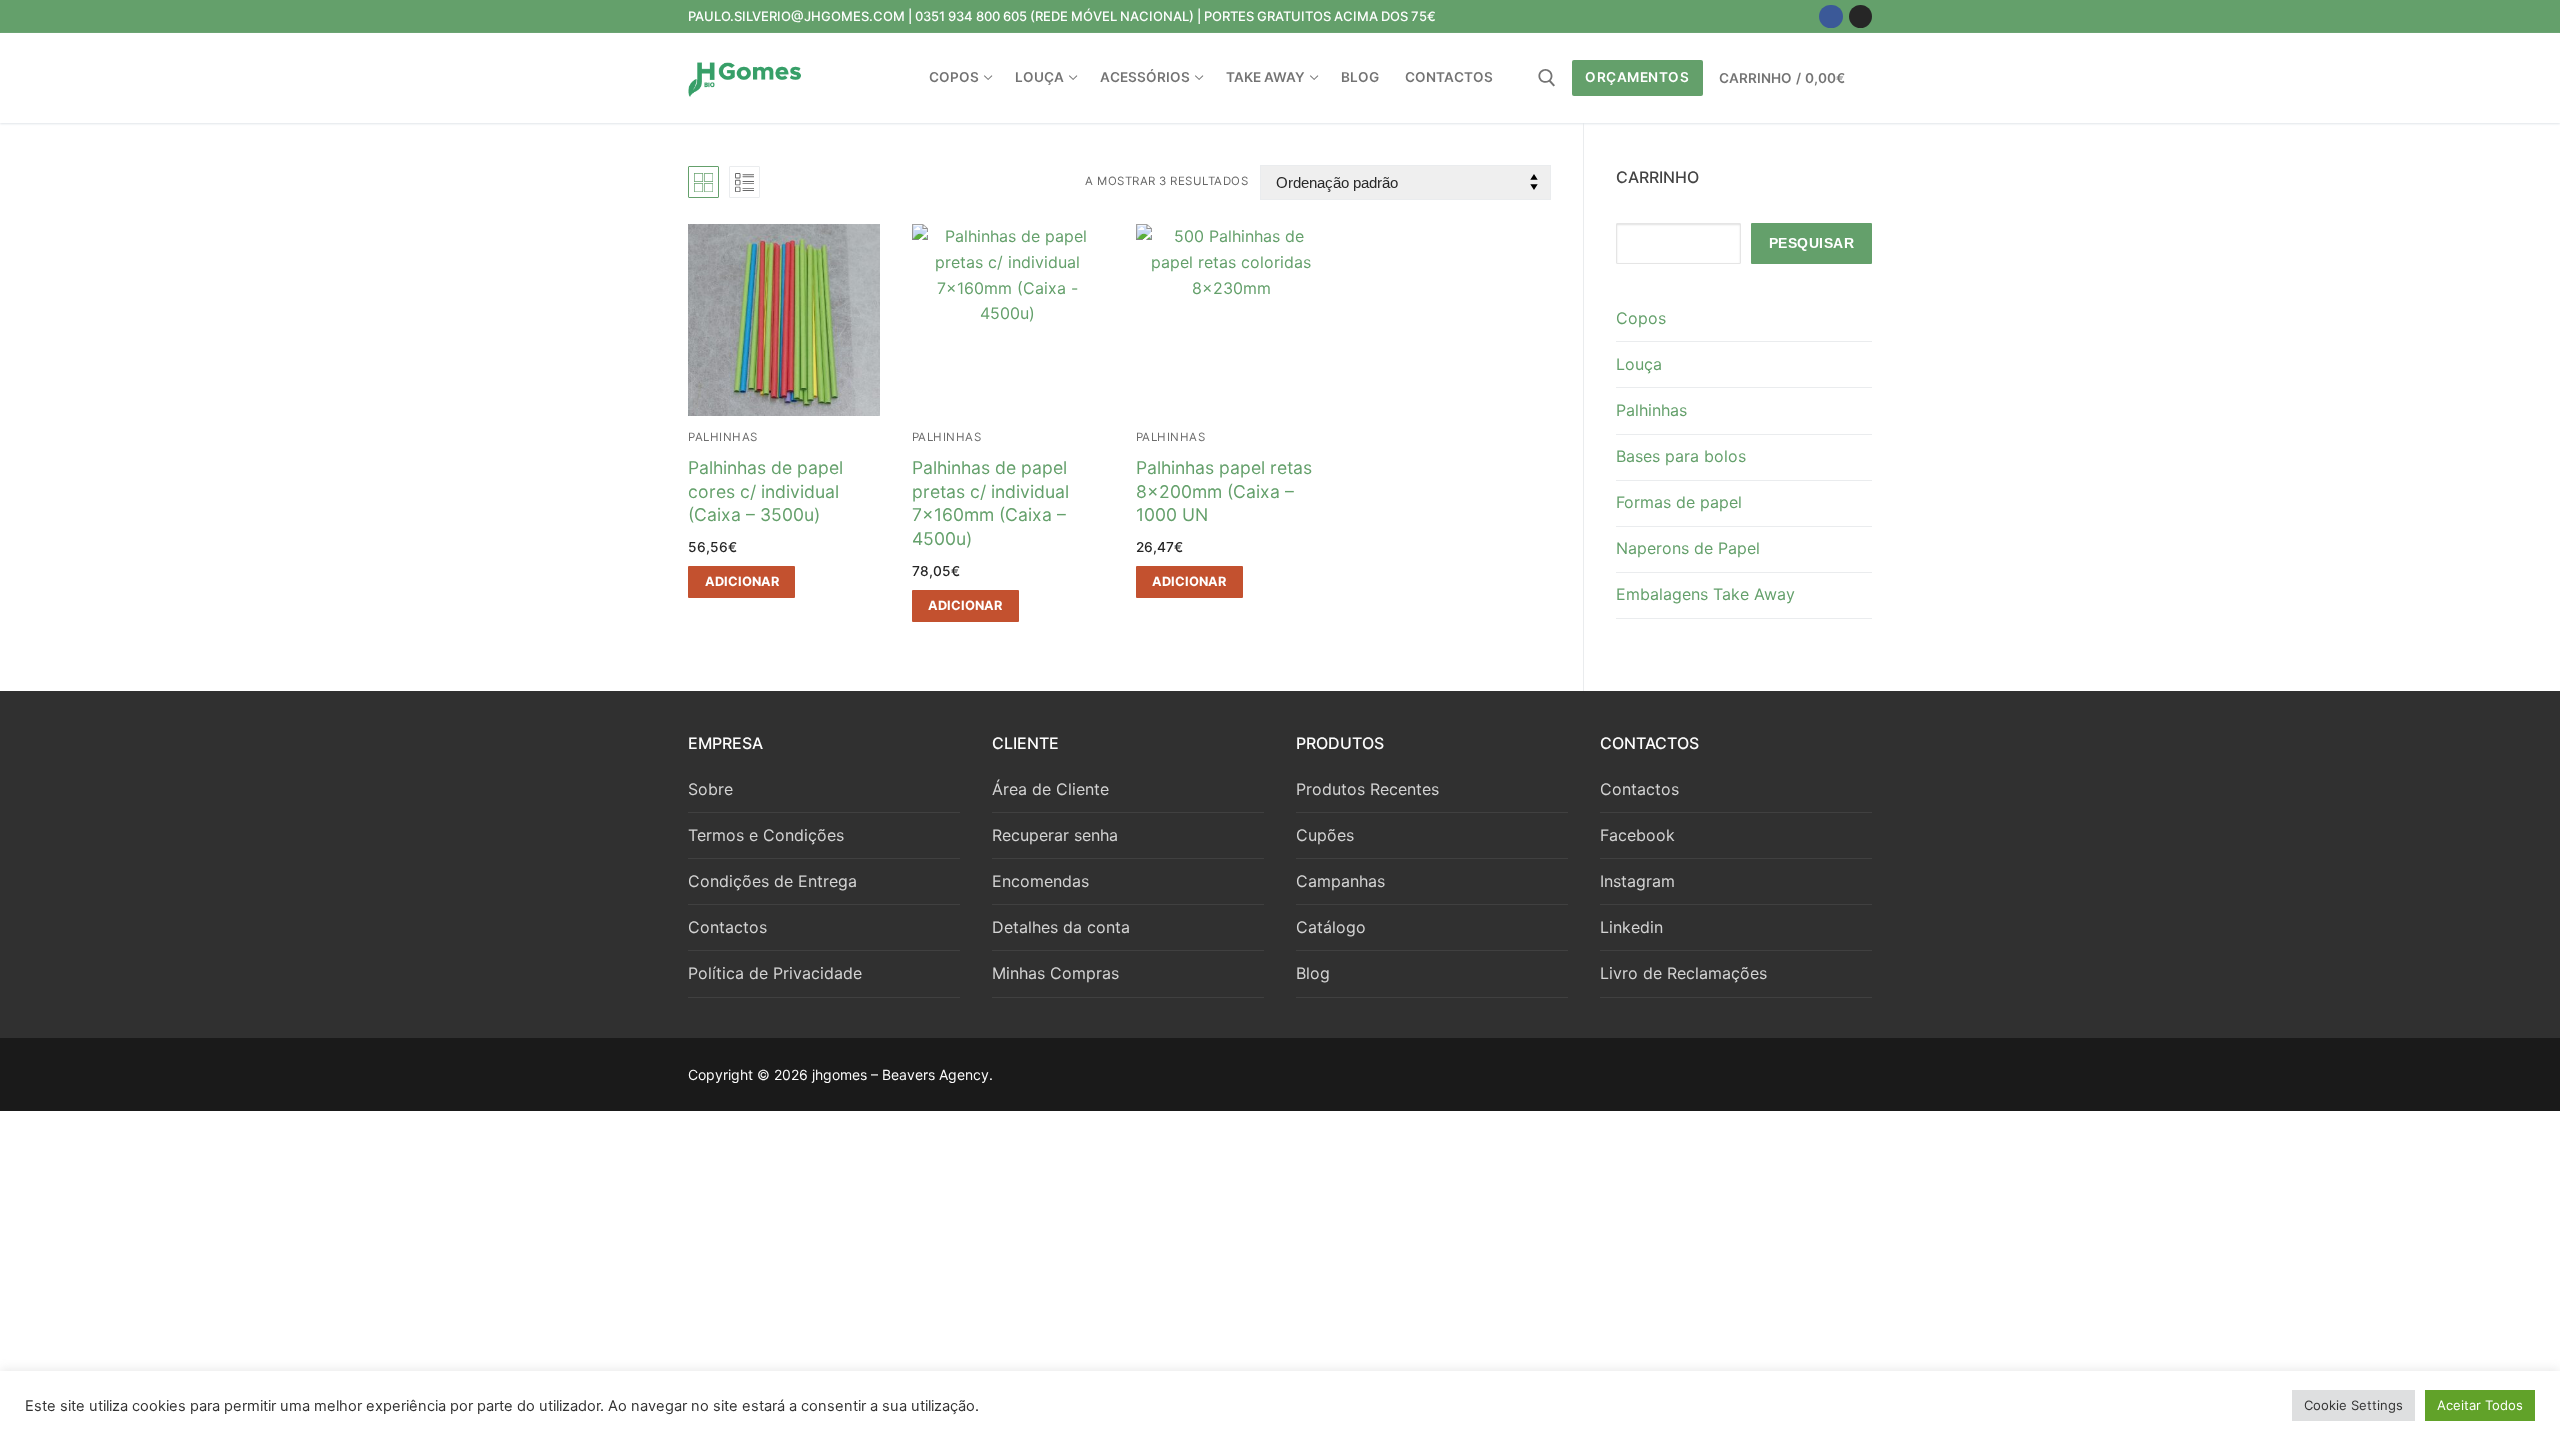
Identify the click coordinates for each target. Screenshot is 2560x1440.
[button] (741, 582)
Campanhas (1340, 881)
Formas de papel (1679, 502)
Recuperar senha (1055, 835)
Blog (1313, 973)
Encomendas (1040, 881)
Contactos (727, 927)
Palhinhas (723, 437)
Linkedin (1631, 927)
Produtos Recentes (1367, 789)
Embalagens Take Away (1705, 594)
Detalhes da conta (1061, 927)
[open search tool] (1547, 78)
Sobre (710, 789)
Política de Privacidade (775, 973)
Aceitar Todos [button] (2480, 1405)
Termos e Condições (766, 835)
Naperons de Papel (1688, 548)
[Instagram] (1860, 16)
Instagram (1637, 881)
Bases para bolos (1681, 456)
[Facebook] (1830, 16)
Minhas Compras (1055, 973)
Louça (1639, 364)
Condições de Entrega (772, 881)
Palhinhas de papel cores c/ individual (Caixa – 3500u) (765, 491)
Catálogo (1331, 927)
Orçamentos (1637, 77)
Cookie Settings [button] (2353, 1405)
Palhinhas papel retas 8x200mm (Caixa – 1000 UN (1224, 491)
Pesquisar (1812, 243)
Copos (1641, 318)
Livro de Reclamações (1683, 973)
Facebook (1637, 835)
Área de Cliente (1050, 789)
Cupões (1325, 835)
